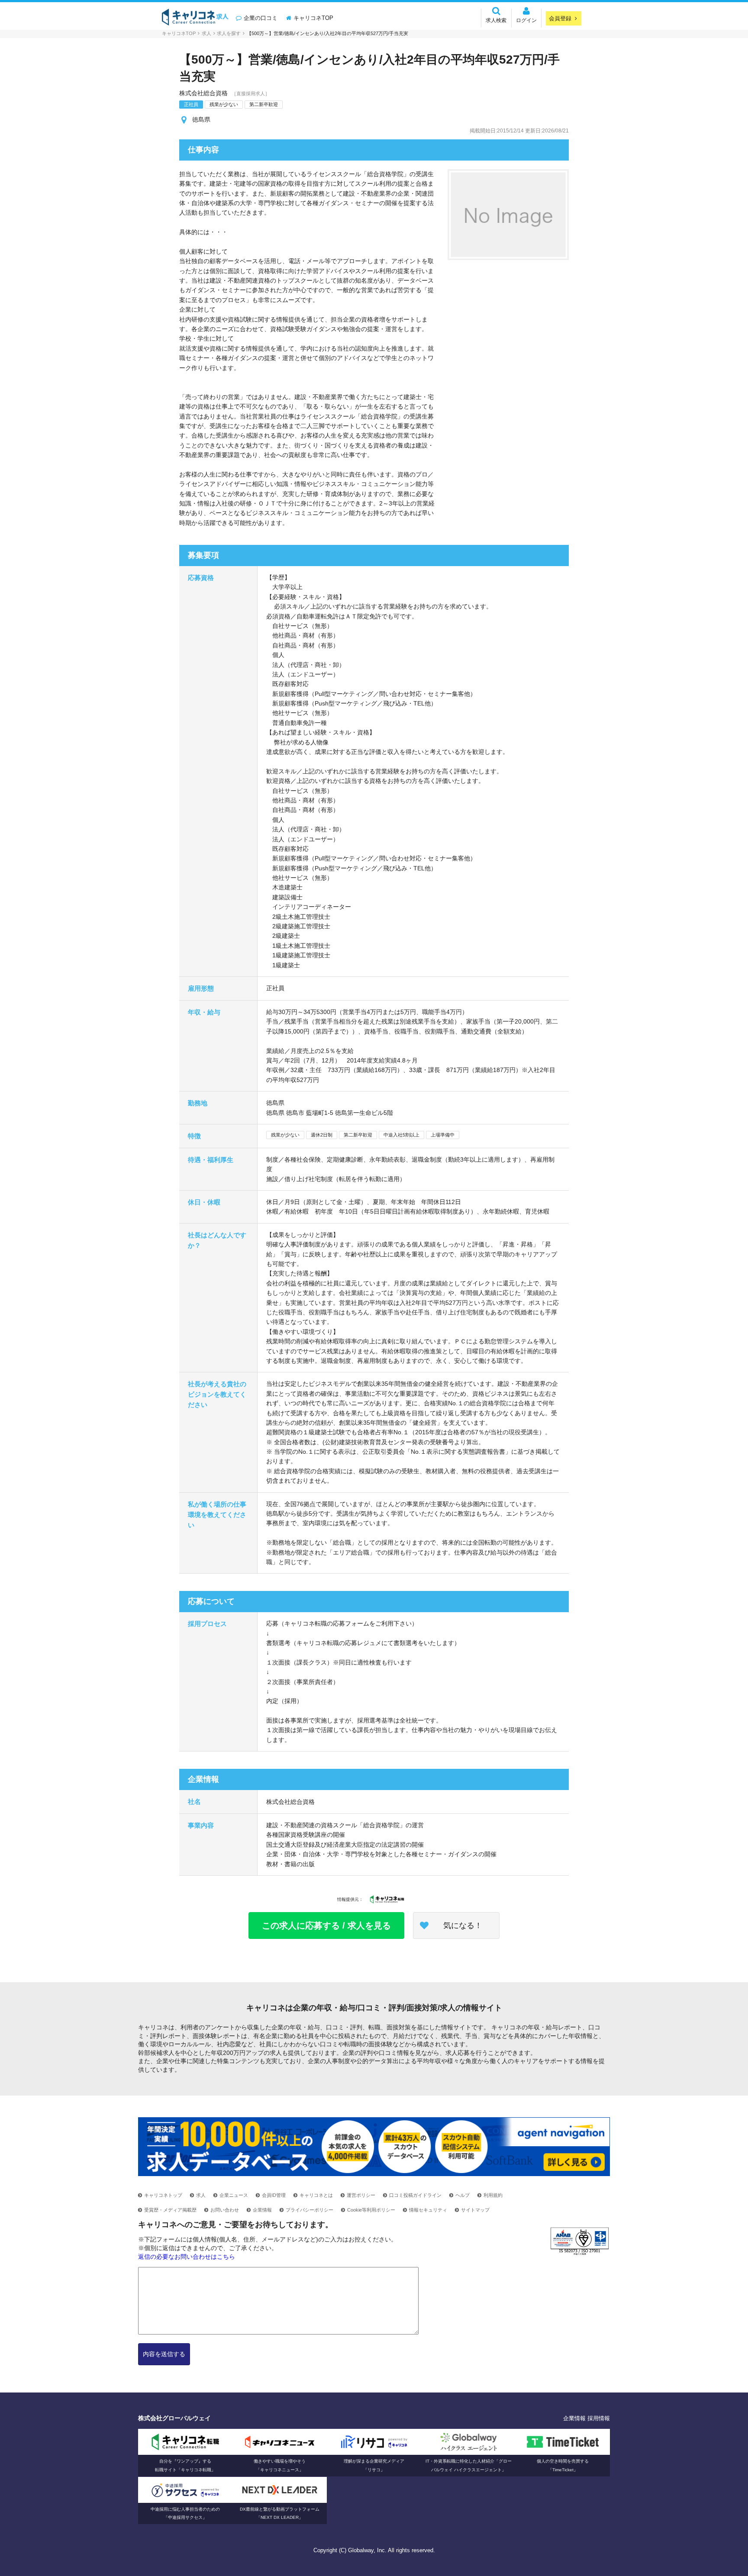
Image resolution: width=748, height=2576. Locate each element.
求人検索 (496, 20)
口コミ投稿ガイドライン (415, 2195)
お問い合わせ (225, 2210)
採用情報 (599, 2418)
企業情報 (262, 2210)
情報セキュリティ (428, 2210)
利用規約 (493, 2195)
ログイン (526, 20)
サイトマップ (475, 2210)
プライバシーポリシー (310, 2210)
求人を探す (229, 33)
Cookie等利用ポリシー (371, 2210)
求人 (206, 33)
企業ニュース (234, 2195)
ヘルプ (463, 2195)
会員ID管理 (274, 2195)
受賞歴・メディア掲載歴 (170, 2210)
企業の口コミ (261, 18)
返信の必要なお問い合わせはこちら (187, 2257)
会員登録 (560, 18)
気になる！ (463, 1926)
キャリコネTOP (313, 18)
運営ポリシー (361, 2195)
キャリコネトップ (163, 2195)
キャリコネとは (316, 2195)
